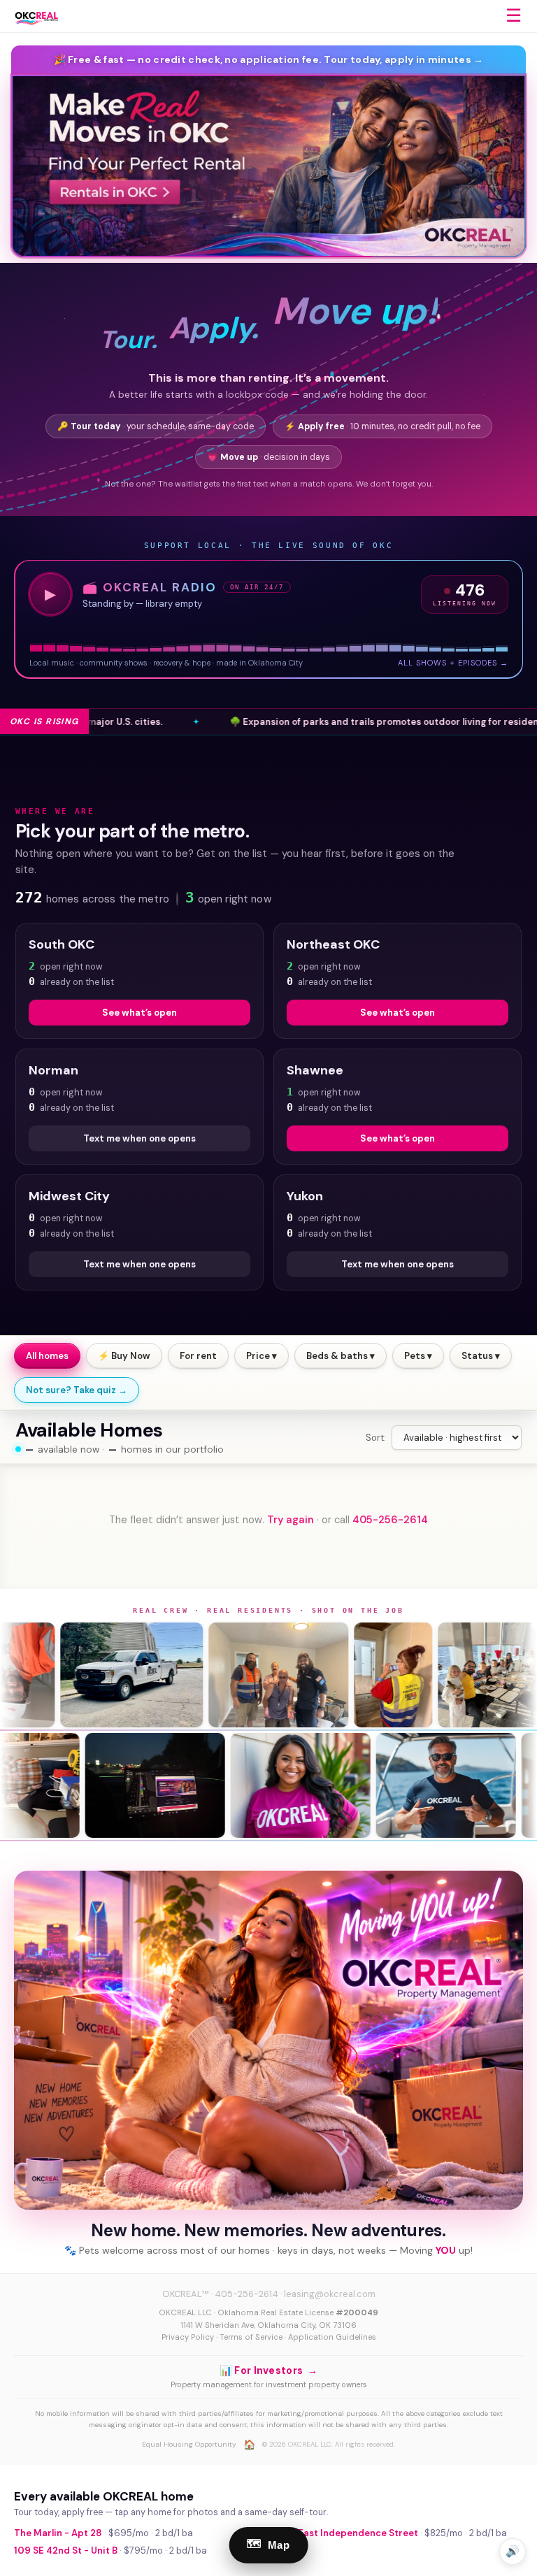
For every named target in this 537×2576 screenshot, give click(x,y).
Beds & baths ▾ (341, 1356)
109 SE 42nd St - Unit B (66, 2550)
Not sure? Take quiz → (77, 1390)
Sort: (376, 1438)
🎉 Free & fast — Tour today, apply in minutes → (269, 59)
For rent (198, 1356)
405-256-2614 (390, 1520)
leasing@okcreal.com (330, 2294)
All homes (47, 1356)
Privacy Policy (188, 2337)
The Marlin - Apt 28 (58, 2533)
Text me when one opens (139, 1138)
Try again (291, 1520)
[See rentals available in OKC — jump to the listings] (268, 166)
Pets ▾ (418, 1356)
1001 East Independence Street (346, 2533)
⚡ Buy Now (124, 1356)
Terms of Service (251, 2337)
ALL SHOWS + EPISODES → (453, 663)
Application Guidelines (332, 2337)
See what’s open (139, 1013)
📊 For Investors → (268, 2370)
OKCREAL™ (186, 2294)
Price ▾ (262, 1356)
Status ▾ (481, 1356)
